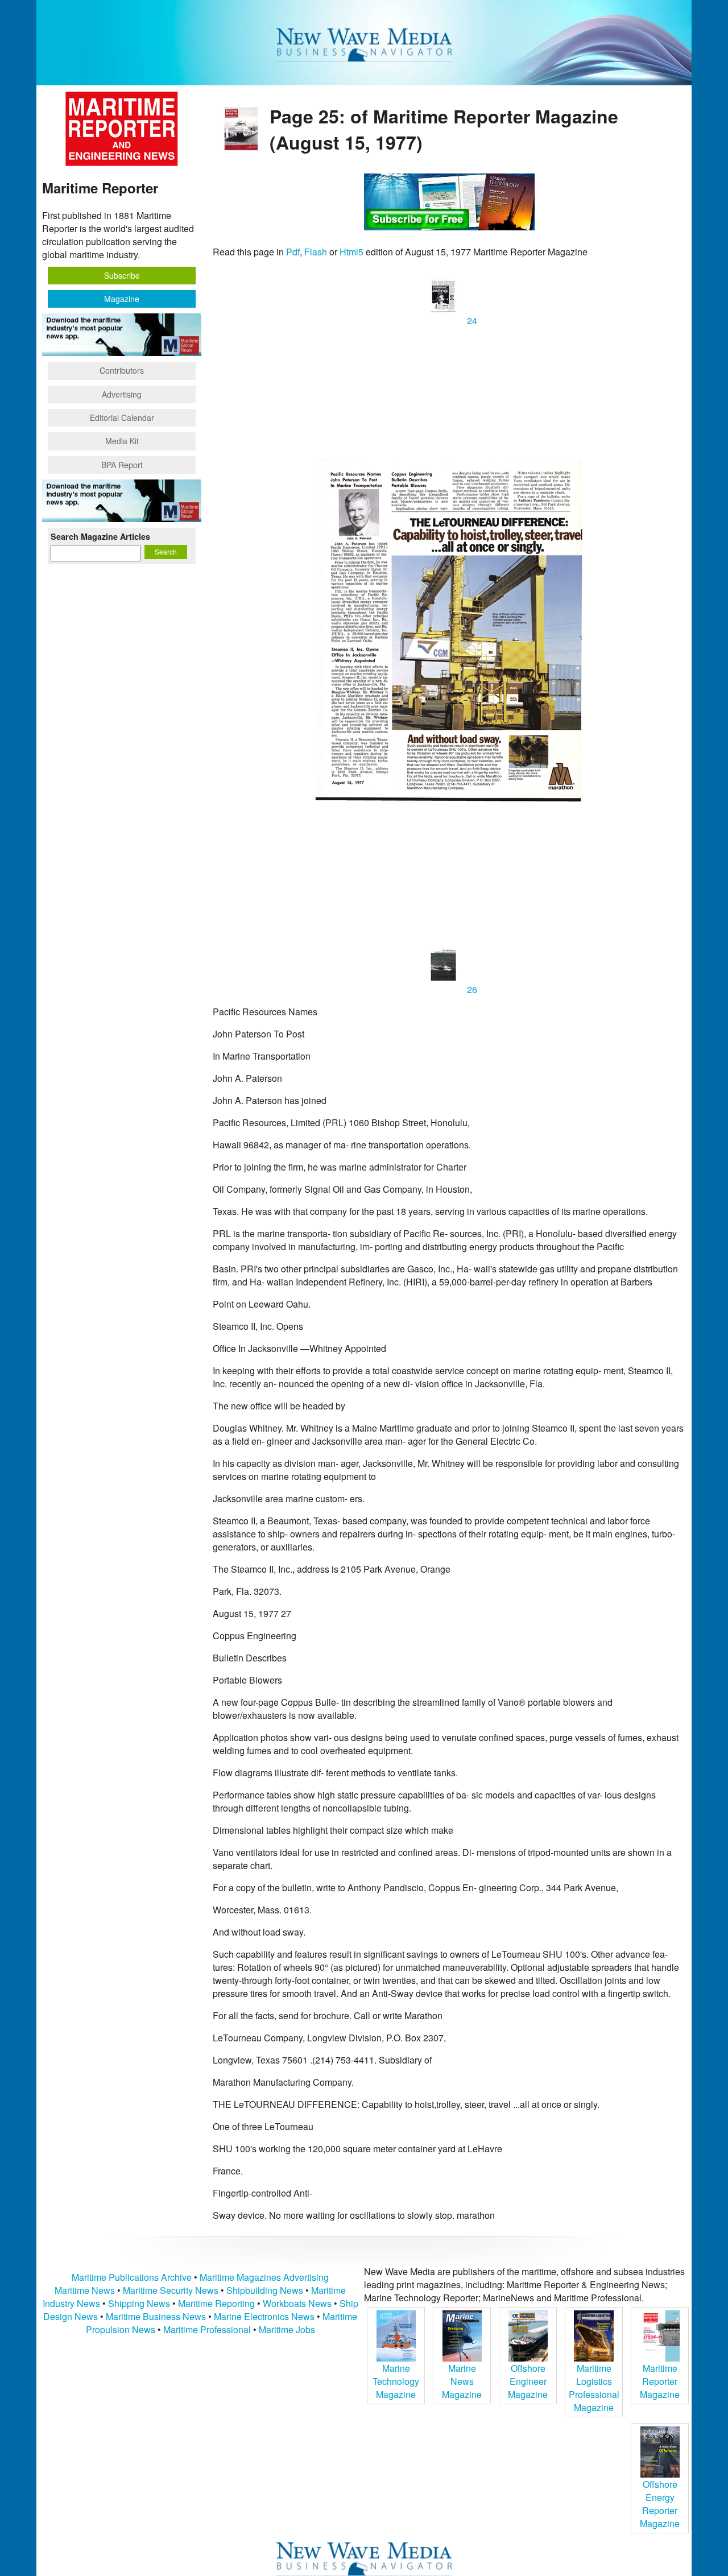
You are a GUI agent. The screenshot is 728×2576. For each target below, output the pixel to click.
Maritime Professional (207, 2329)
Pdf (293, 252)
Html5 (351, 252)
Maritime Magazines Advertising (264, 2277)
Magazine (122, 299)
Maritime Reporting (216, 2303)
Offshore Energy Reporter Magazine (660, 2504)
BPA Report (122, 465)
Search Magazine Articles (100, 536)
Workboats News (297, 2303)
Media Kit (122, 441)
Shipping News (139, 2303)
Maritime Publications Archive (132, 2277)
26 (471, 989)
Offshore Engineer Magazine (528, 2381)
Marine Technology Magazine (396, 2381)
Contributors (122, 370)
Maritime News (85, 2290)
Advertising (122, 394)
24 (471, 321)
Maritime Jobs (287, 2329)
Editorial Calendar (122, 417)
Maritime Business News (157, 2316)
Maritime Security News (171, 2290)
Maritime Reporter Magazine (660, 2381)
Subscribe (122, 275)
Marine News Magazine (462, 2381)
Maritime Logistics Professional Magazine (594, 2388)
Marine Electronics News (264, 2316)
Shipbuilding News (265, 2290)
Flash (316, 252)
